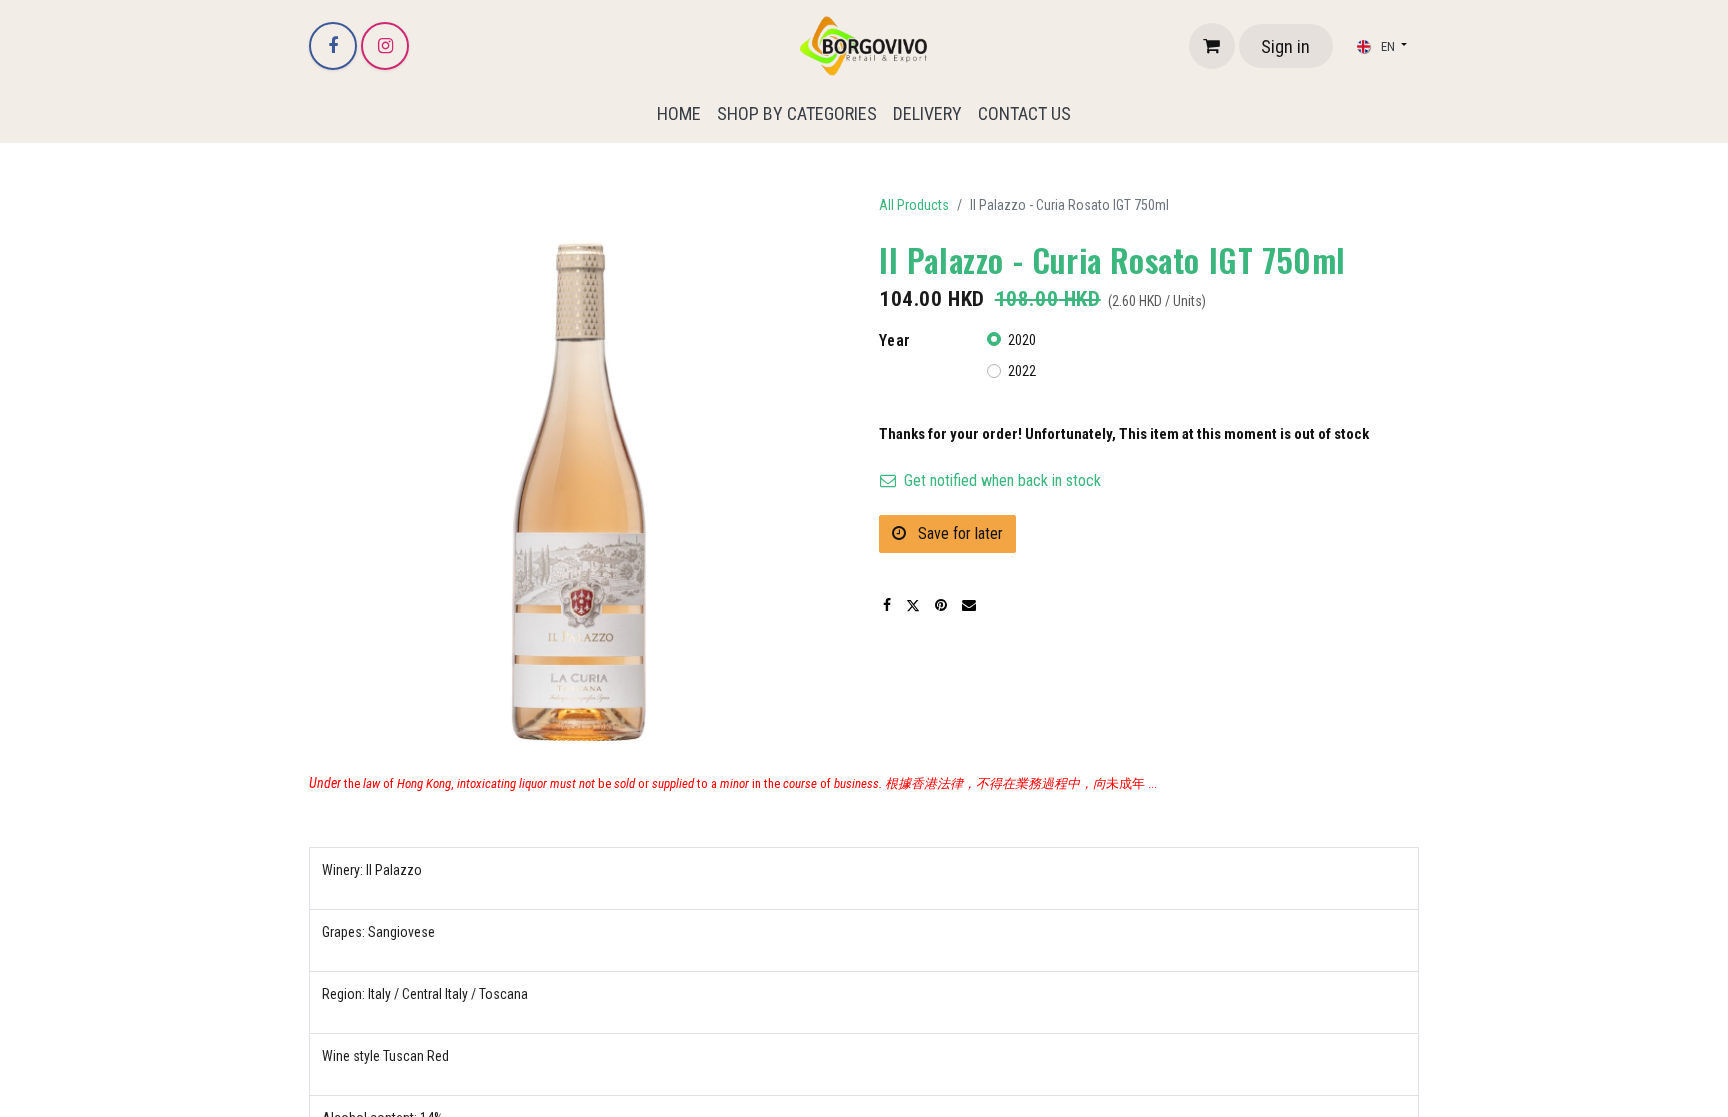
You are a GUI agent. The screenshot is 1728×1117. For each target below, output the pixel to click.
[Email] (969, 605)
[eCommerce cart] (1212, 46)
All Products (914, 205)
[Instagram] (385, 46)
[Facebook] (333, 46)
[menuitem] (679, 113)
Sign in (1285, 46)
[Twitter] (913, 605)
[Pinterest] (941, 605)
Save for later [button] (958, 533)
